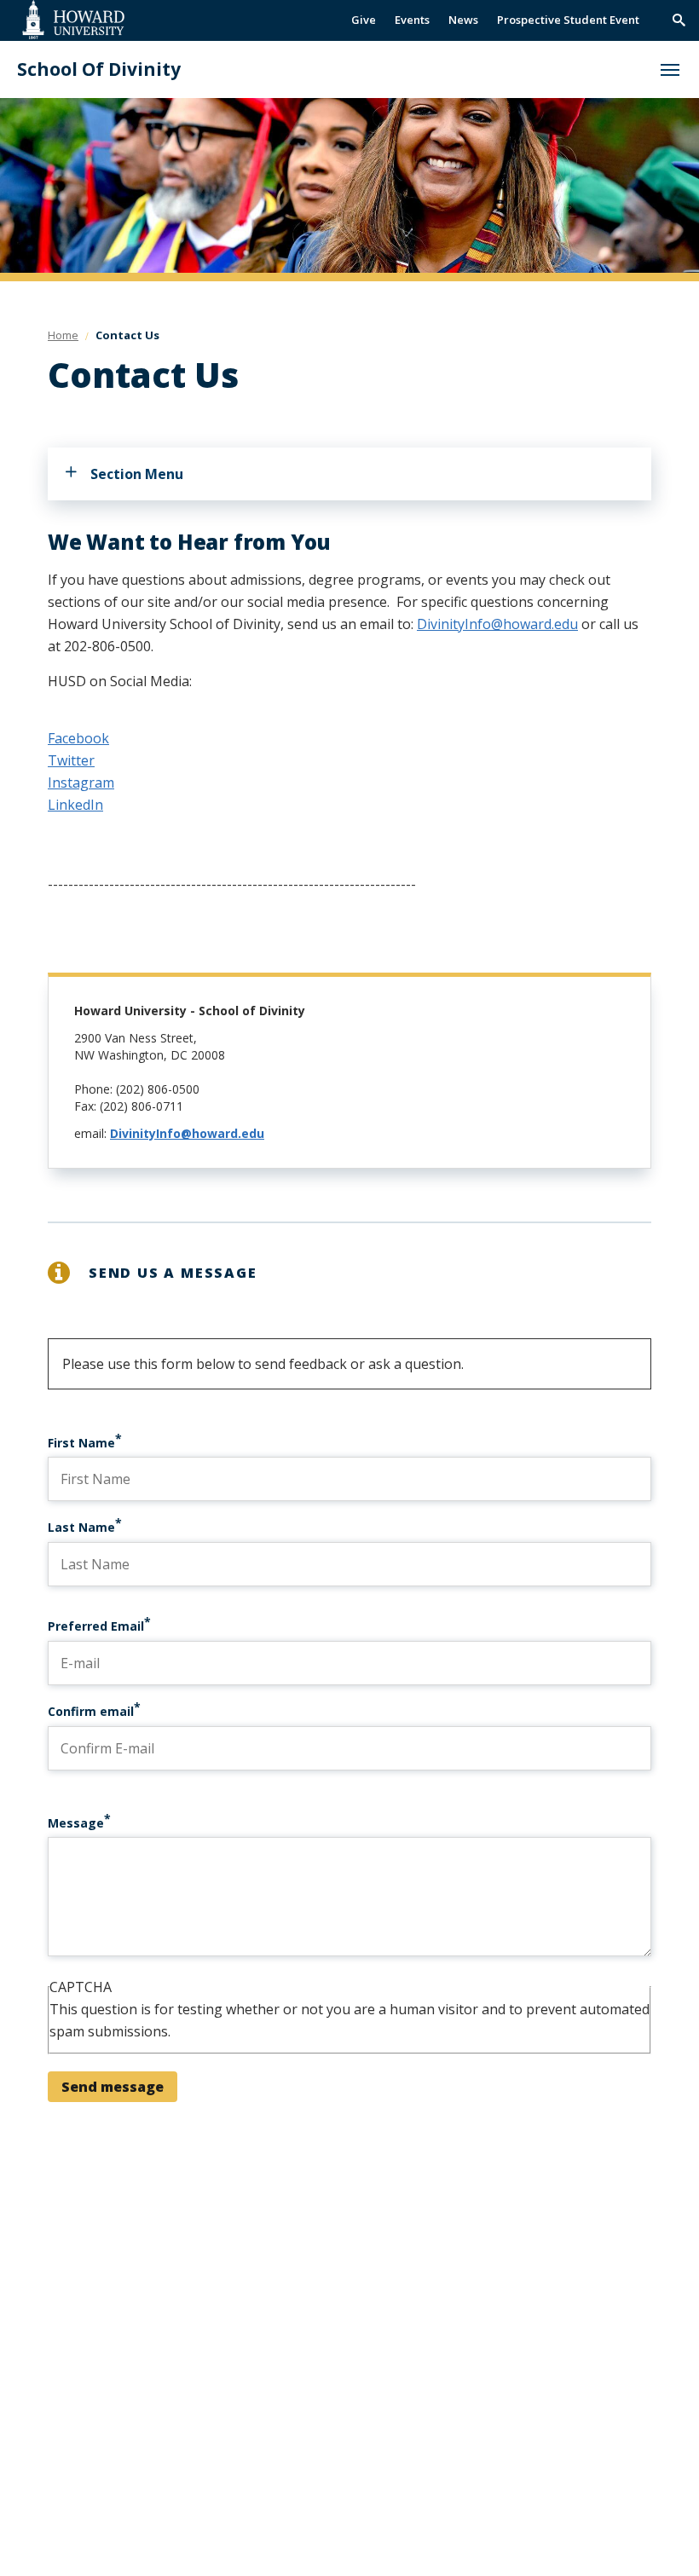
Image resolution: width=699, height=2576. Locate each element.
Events (412, 20)
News (463, 20)
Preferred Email (96, 1626)
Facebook (78, 738)
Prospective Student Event (568, 20)
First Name (81, 1443)
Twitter (71, 760)
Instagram (81, 783)
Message (76, 1823)
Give (364, 20)
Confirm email (91, 1711)
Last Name (81, 1527)
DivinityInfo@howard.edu (497, 624)
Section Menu (137, 474)
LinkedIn (75, 805)
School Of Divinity (99, 69)
